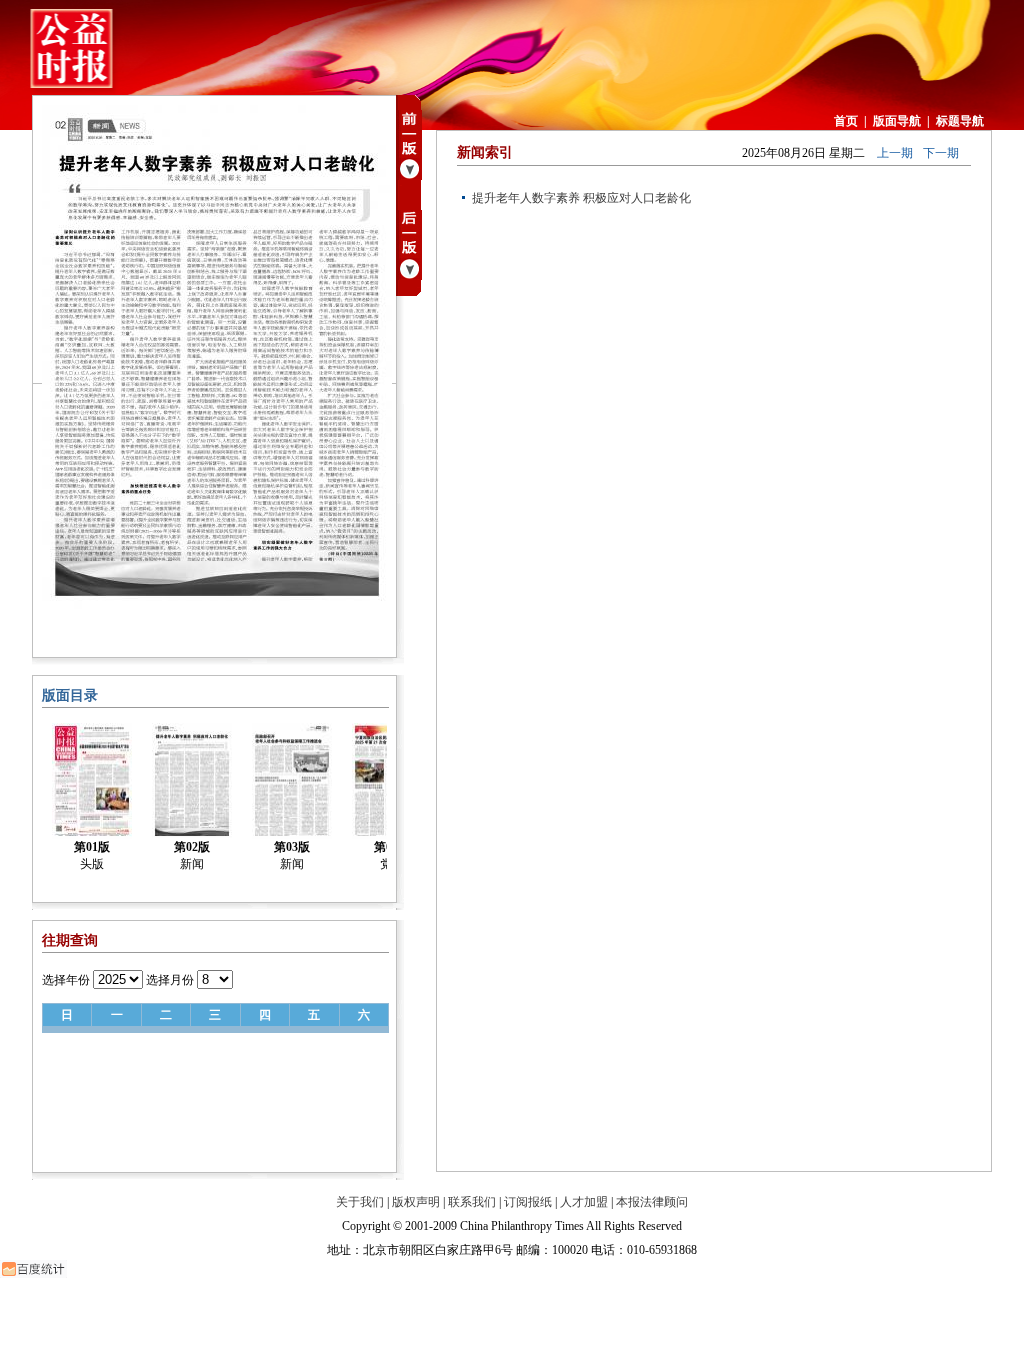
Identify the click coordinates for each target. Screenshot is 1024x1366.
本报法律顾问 (652, 1202)
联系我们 (472, 1202)
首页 (846, 121)
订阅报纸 (528, 1202)
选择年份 (66, 980)
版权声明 (416, 1202)
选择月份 (170, 980)
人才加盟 (584, 1202)
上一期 (895, 153)
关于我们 (360, 1202)
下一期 (941, 153)
